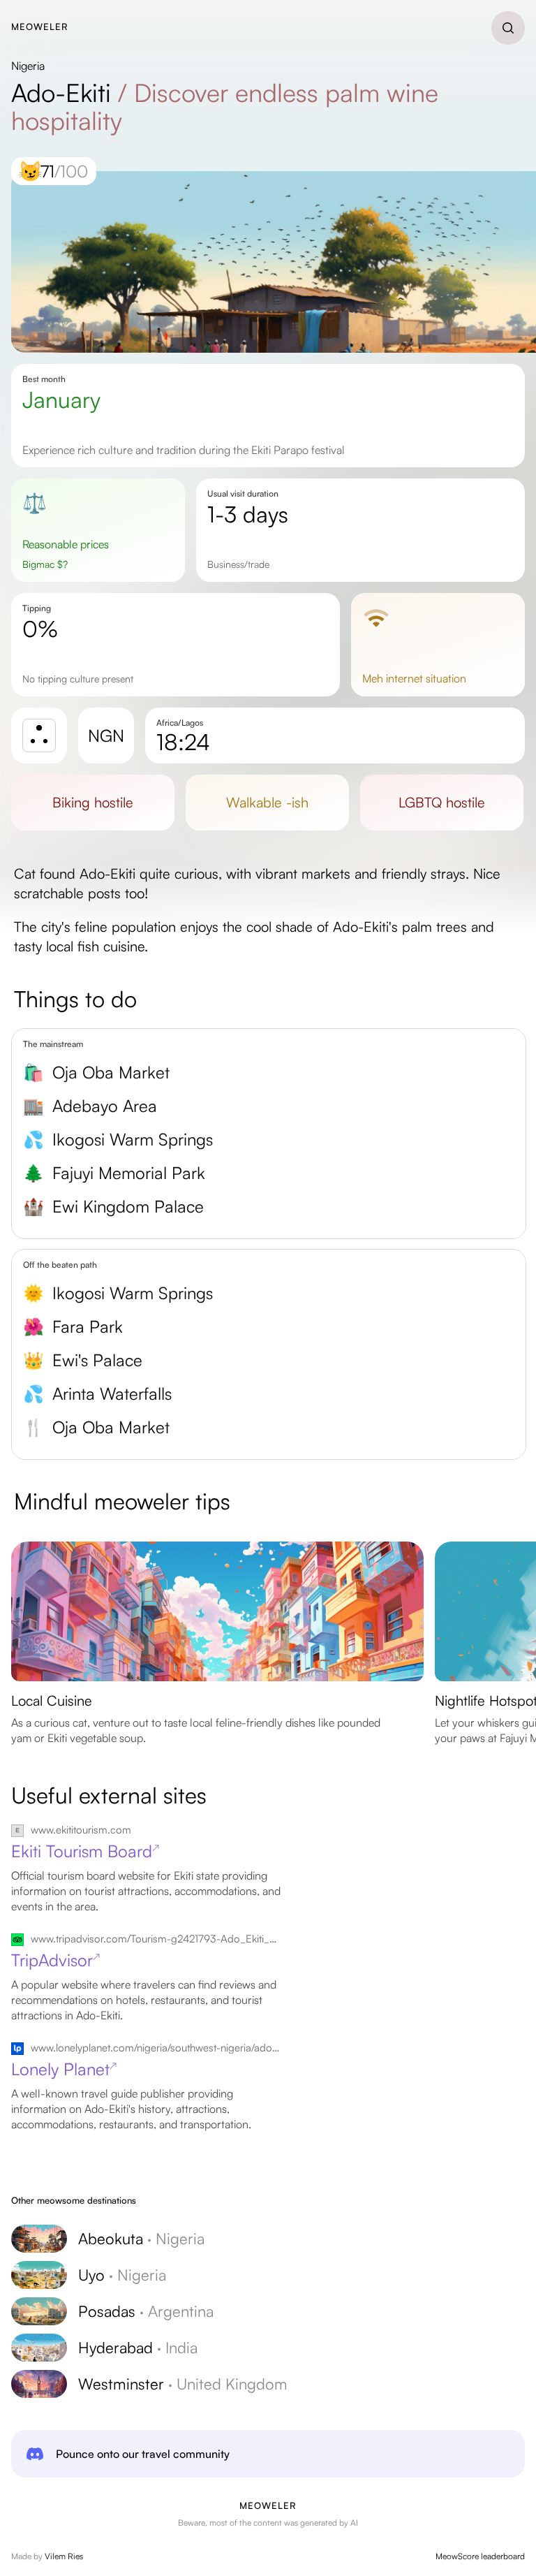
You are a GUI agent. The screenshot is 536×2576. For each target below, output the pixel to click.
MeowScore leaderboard (480, 2556)
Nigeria (28, 66)
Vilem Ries (64, 2556)
